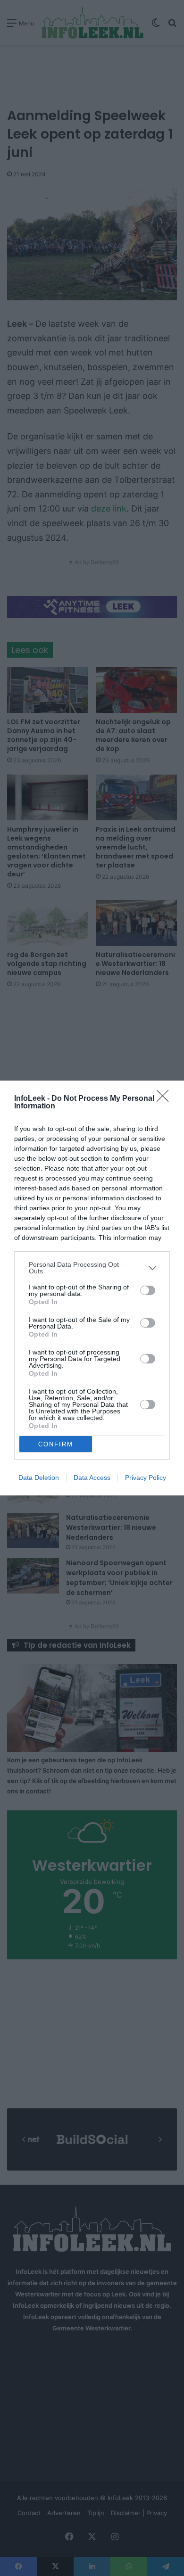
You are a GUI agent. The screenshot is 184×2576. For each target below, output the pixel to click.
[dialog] (92, 1288)
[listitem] (92, 1268)
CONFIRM (56, 1444)
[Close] (166, 1099)
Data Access (92, 1478)
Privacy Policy (146, 1478)
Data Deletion (39, 1478)
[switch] (148, 1290)
